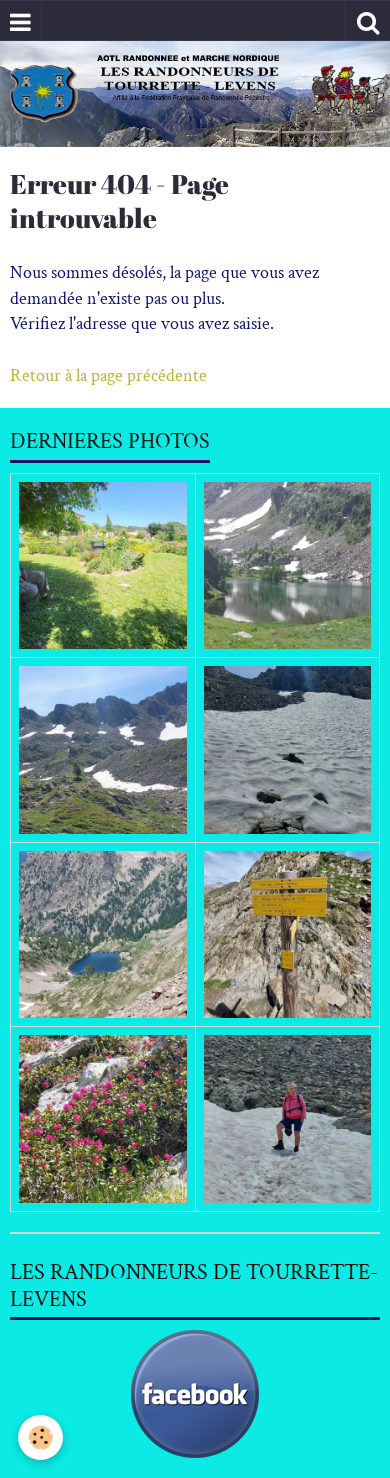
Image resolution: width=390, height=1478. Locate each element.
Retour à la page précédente (108, 375)
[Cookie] (40, 1437)
